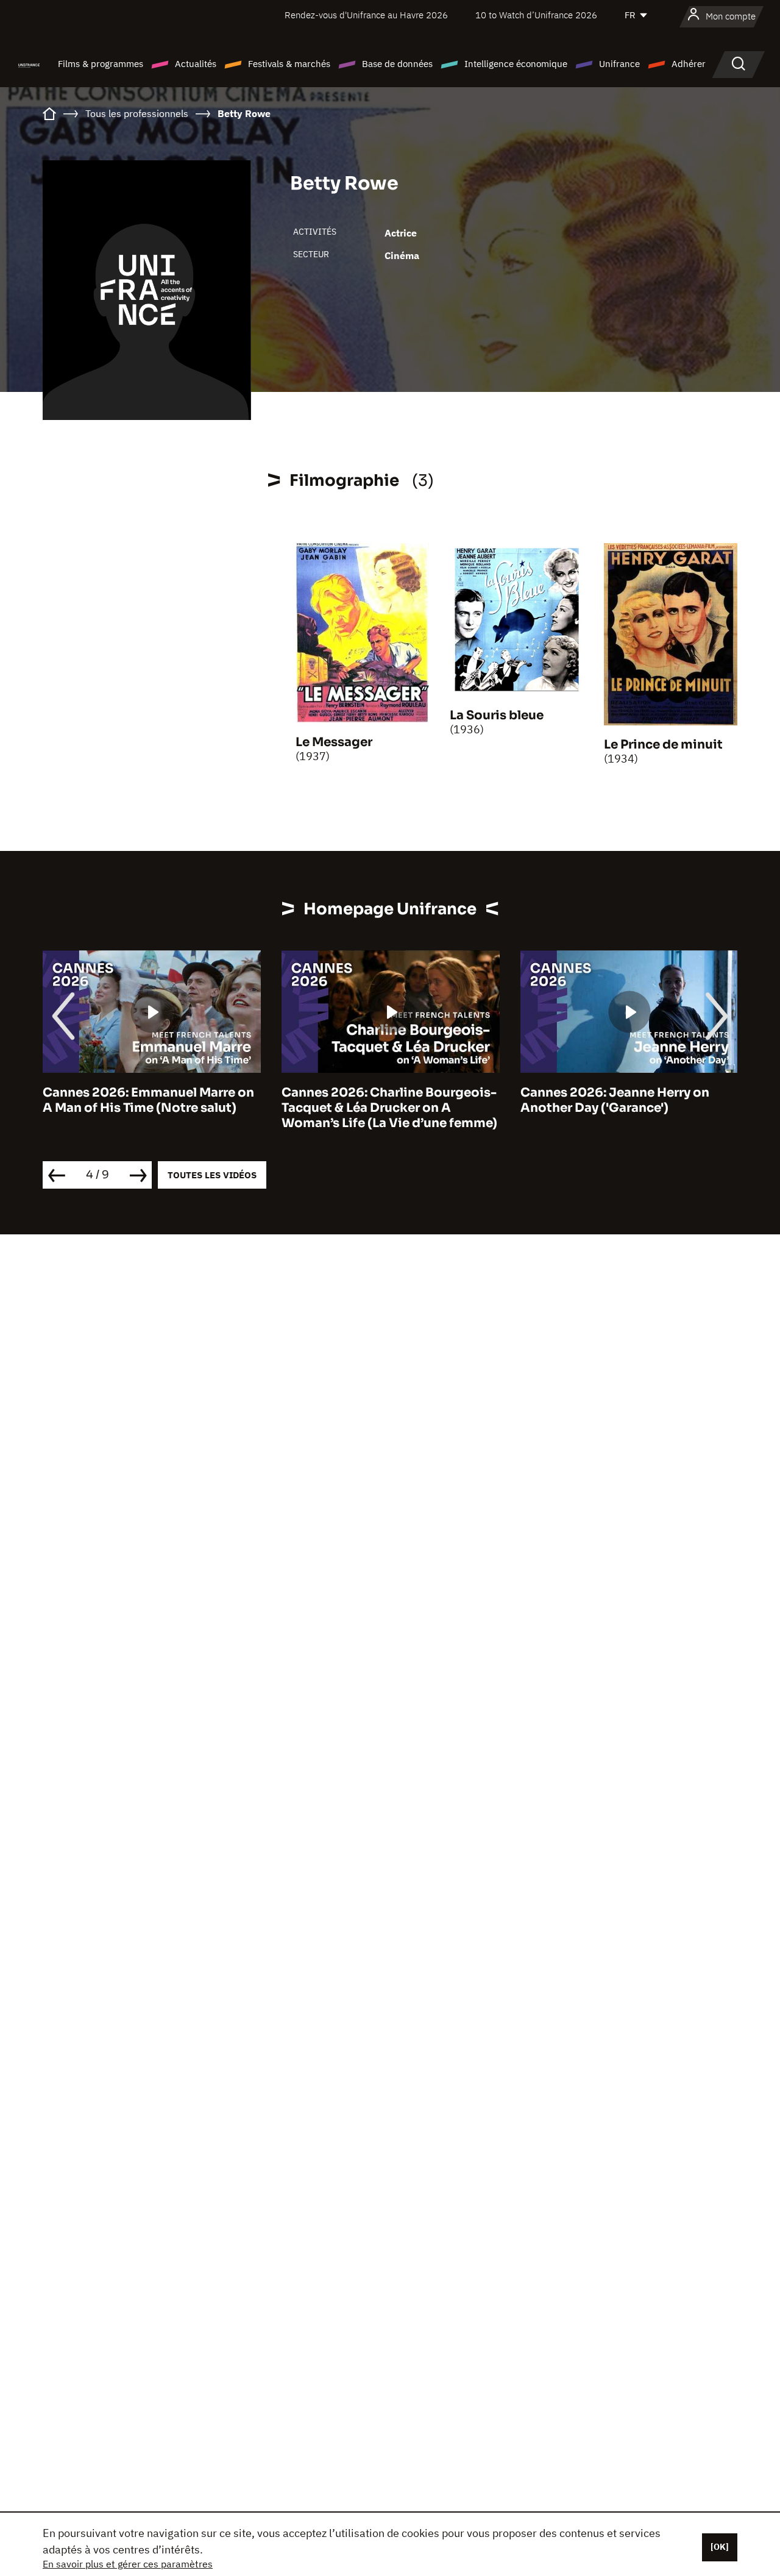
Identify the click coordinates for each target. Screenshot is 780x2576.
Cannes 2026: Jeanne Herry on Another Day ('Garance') (615, 1100)
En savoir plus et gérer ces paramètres (128, 2564)
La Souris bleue (497, 715)
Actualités (196, 64)
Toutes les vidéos (212, 1175)
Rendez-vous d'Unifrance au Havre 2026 (366, 15)
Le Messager (334, 742)
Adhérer (689, 64)
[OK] (720, 2547)
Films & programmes (101, 64)
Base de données (397, 64)
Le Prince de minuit (663, 745)
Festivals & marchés (289, 64)
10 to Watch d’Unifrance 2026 (536, 15)
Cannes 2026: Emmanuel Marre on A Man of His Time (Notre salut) (148, 1100)
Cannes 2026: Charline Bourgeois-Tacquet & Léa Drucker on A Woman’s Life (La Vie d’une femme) (389, 1108)
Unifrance (619, 64)
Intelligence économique (516, 64)
